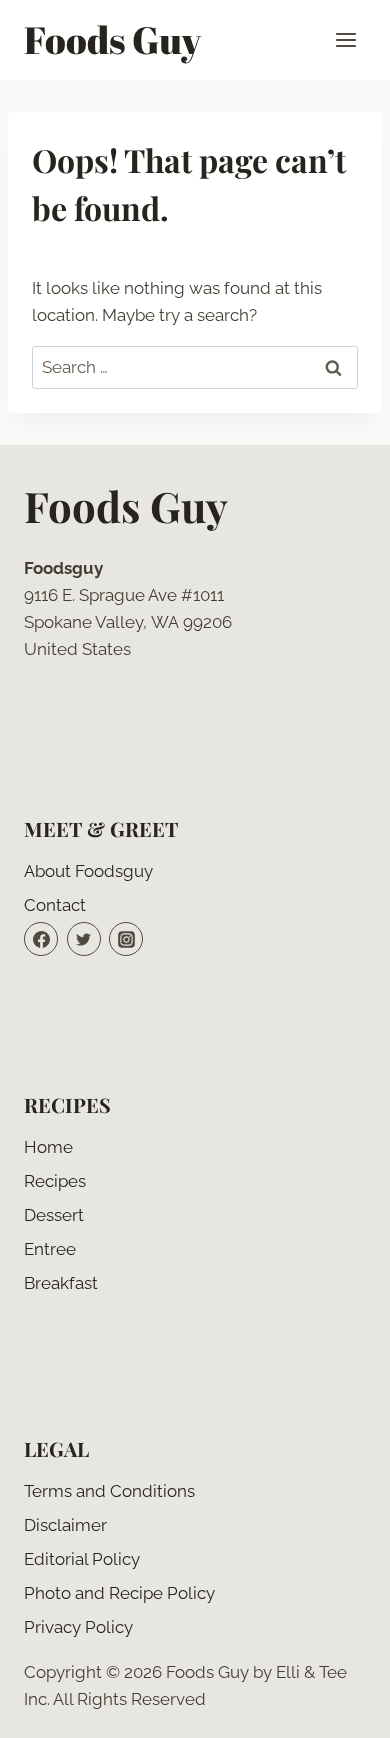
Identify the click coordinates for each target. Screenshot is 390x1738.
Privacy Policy (78, 1627)
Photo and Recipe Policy (119, 1593)
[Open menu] (345, 39)
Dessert (54, 1215)
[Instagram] (126, 939)
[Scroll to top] (339, 1707)
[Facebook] (41, 939)
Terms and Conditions (109, 1491)
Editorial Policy (82, 1559)
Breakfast (61, 1283)
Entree (50, 1249)
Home (48, 1147)
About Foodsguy (88, 871)
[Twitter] (84, 939)
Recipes (55, 1181)
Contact (55, 905)
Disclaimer (65, 1525)
